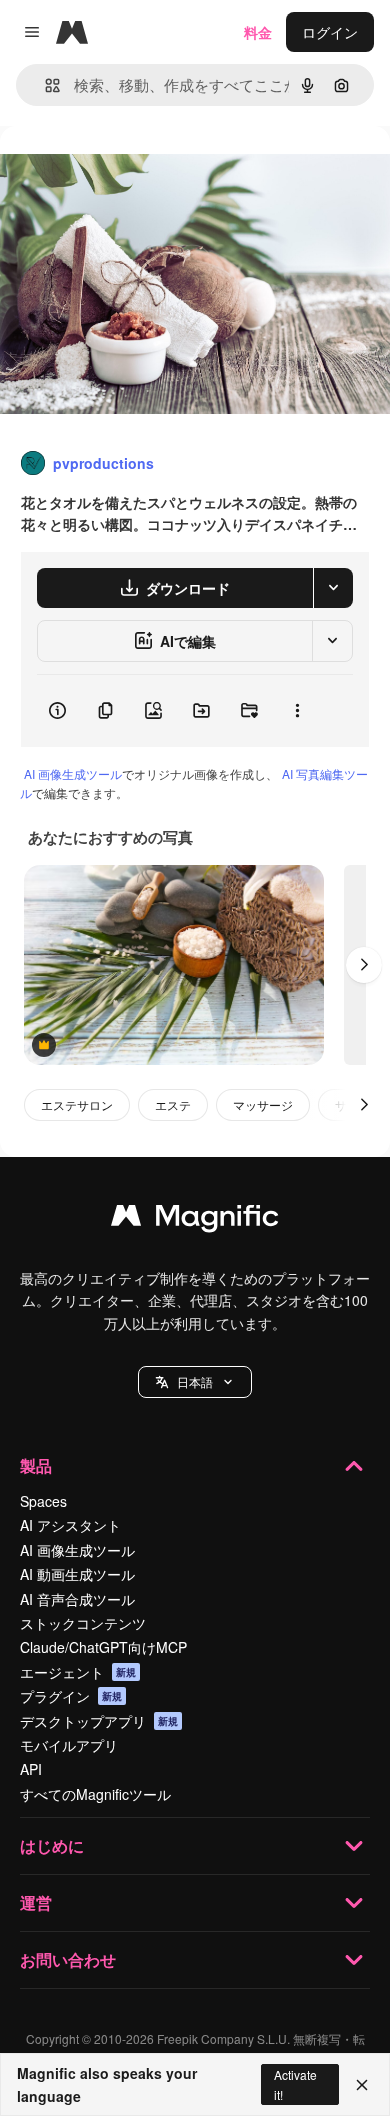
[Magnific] (195, 1220)
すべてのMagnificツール (95, 1794)
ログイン (330, 32)
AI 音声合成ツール (77, 1599)
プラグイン (71, 1696)
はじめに (52, 1845)
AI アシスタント (70, 1525)
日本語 (195, 1381)
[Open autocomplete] (44, 85)
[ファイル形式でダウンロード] (333, 588)
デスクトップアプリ (99, 1721)
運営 (36, 1902)
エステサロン (77, 1104)
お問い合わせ (68, 1959)
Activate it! (295, 2084)
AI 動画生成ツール (77, 1574)
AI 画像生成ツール (73, 773)
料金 (258, 32)
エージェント (78, 1672)
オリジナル (137, 171)
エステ (173, 1104)
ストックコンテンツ (83, 1623)
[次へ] (364, 965)
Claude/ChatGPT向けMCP (103, 1647)
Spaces (43, 1501)
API (31, 1769)
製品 (36, 1465)
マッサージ (263, 1104)
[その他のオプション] (297, 711)
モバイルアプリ (69, 1745)
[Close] (362, 2085)
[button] (195, 1382)
